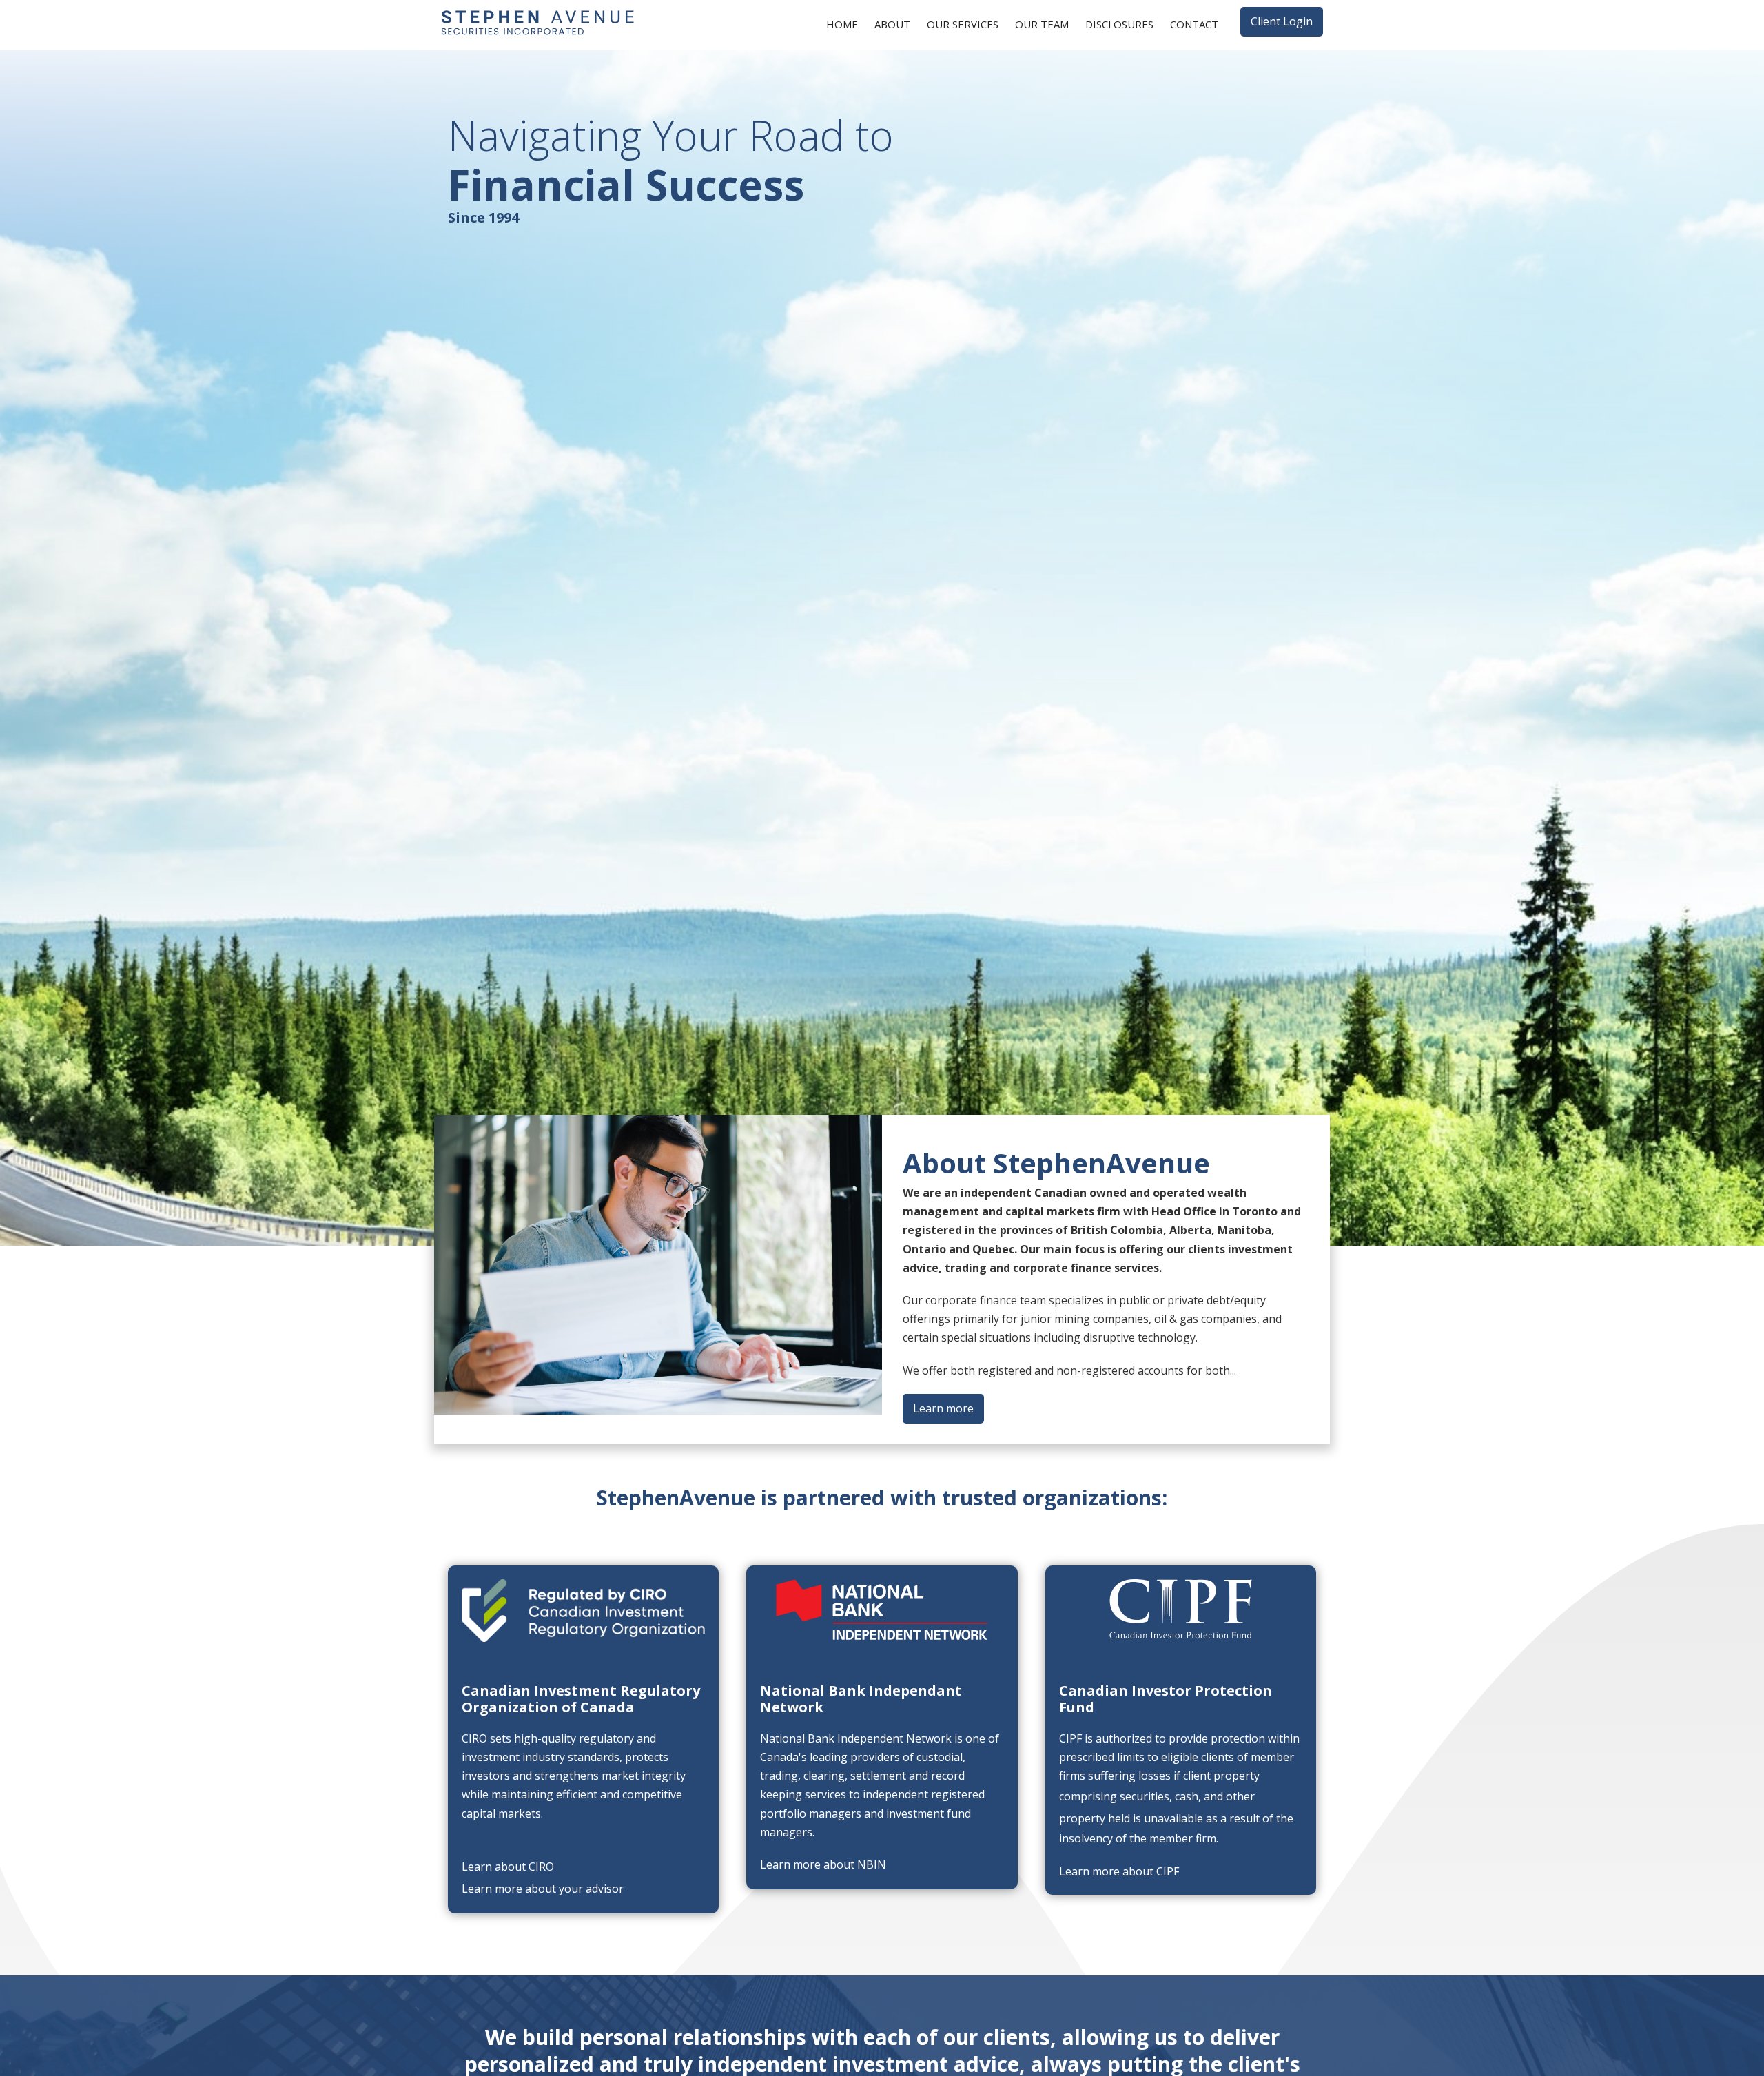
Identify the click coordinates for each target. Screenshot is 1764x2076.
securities (1145, 1796)
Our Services (963, 24)
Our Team (1042, 24)
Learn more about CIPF (1119, 1871)
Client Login (1282, 21)
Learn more (943, 1408)
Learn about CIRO (508, 1867)
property (1082, 1818)
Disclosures (1119, 24)
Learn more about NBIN (823, 1864)
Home (842, 24)
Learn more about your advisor (543, 1889)
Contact (1194, 24)
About (892, 24)
